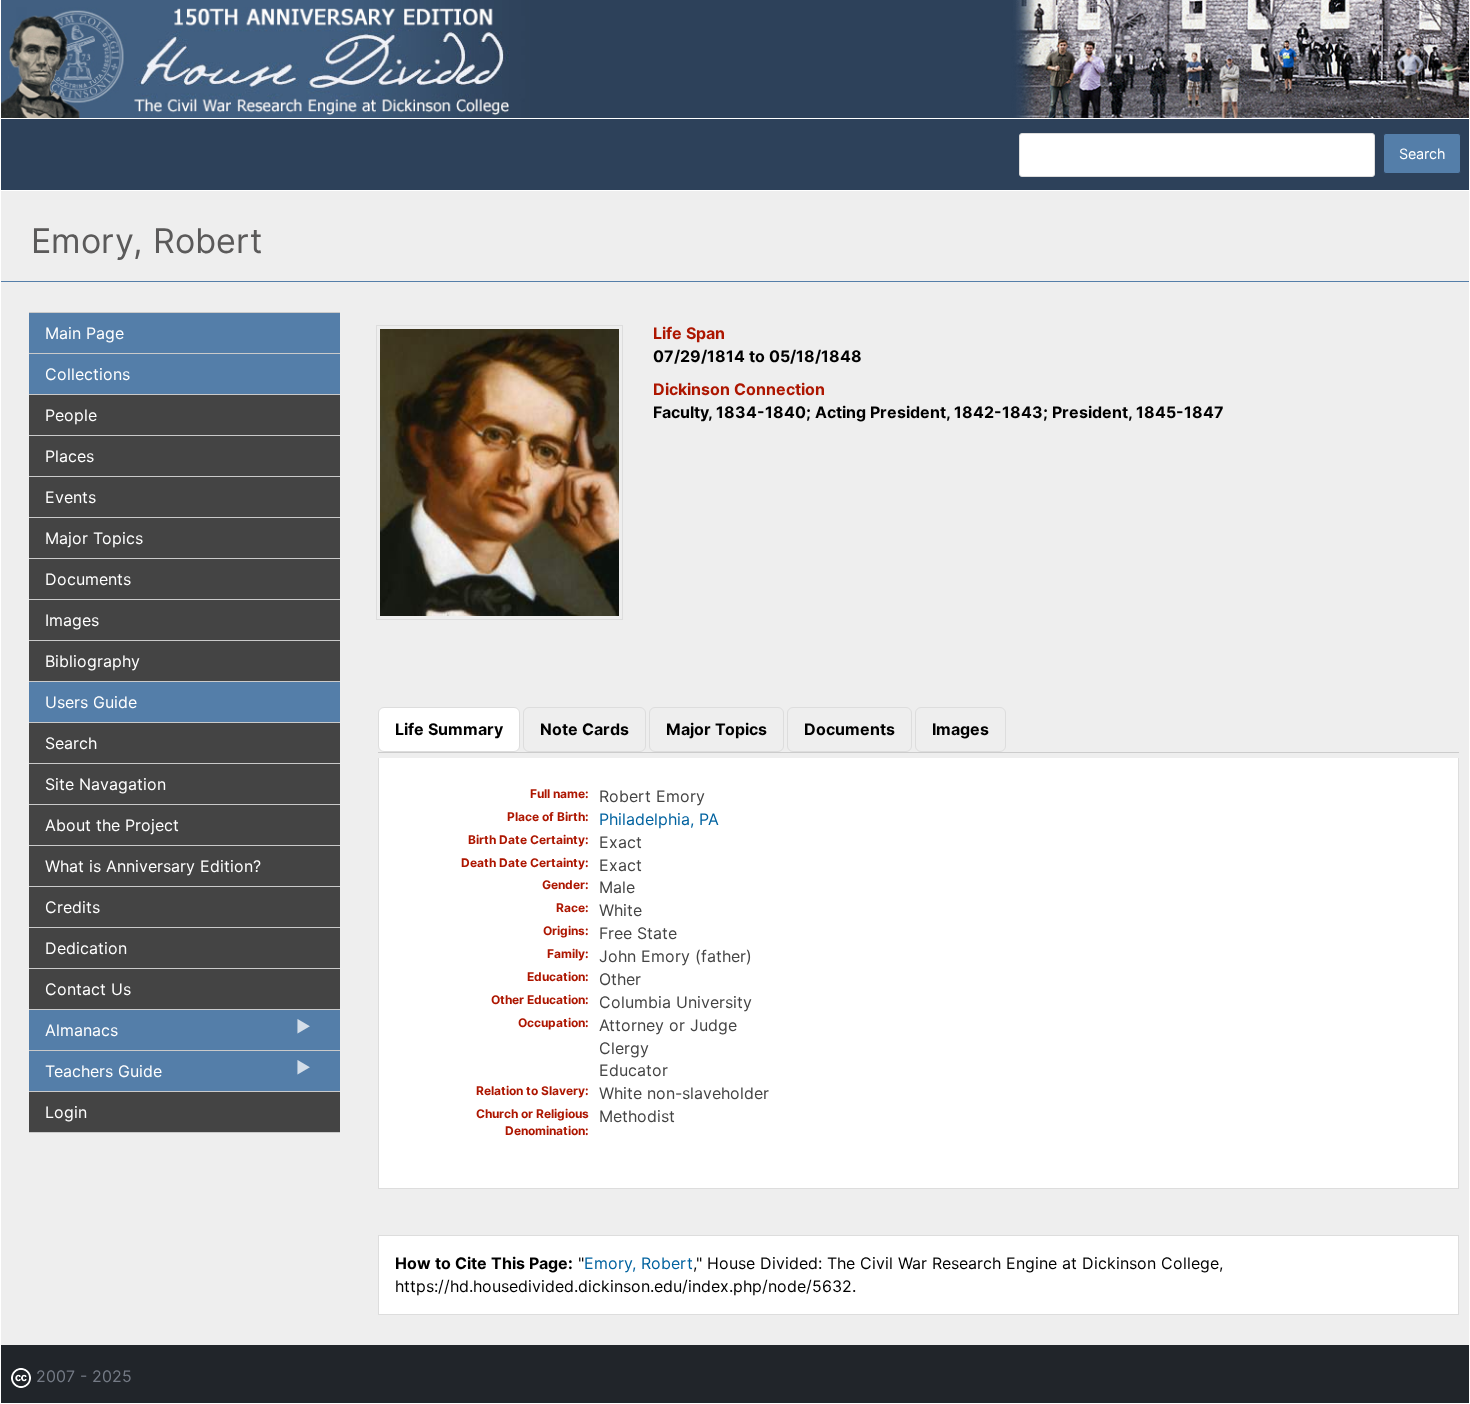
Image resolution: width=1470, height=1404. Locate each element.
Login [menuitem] (66, 1112)
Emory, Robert (638, 1263)
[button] (499, 614)
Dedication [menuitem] (86, 948)
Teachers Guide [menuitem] (95, 1076)
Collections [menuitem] (87, 374)
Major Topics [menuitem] (94, 538)
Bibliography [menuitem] (92, 661)
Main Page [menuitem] (84, 333)
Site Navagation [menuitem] (105, 784)
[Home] (735, 58)
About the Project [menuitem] (112, 825)
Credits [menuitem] (72, 907)
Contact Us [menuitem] (88, 989)
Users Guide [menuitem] (91, 702)
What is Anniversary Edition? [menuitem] (153, 866)
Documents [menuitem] (88, 579)
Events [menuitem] (70, 497)
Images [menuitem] (72, 620)
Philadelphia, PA (659, 819)
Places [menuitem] (69, 456)
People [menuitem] (71, 415)
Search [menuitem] (71, 743)
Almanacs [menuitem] (73, 1035)
